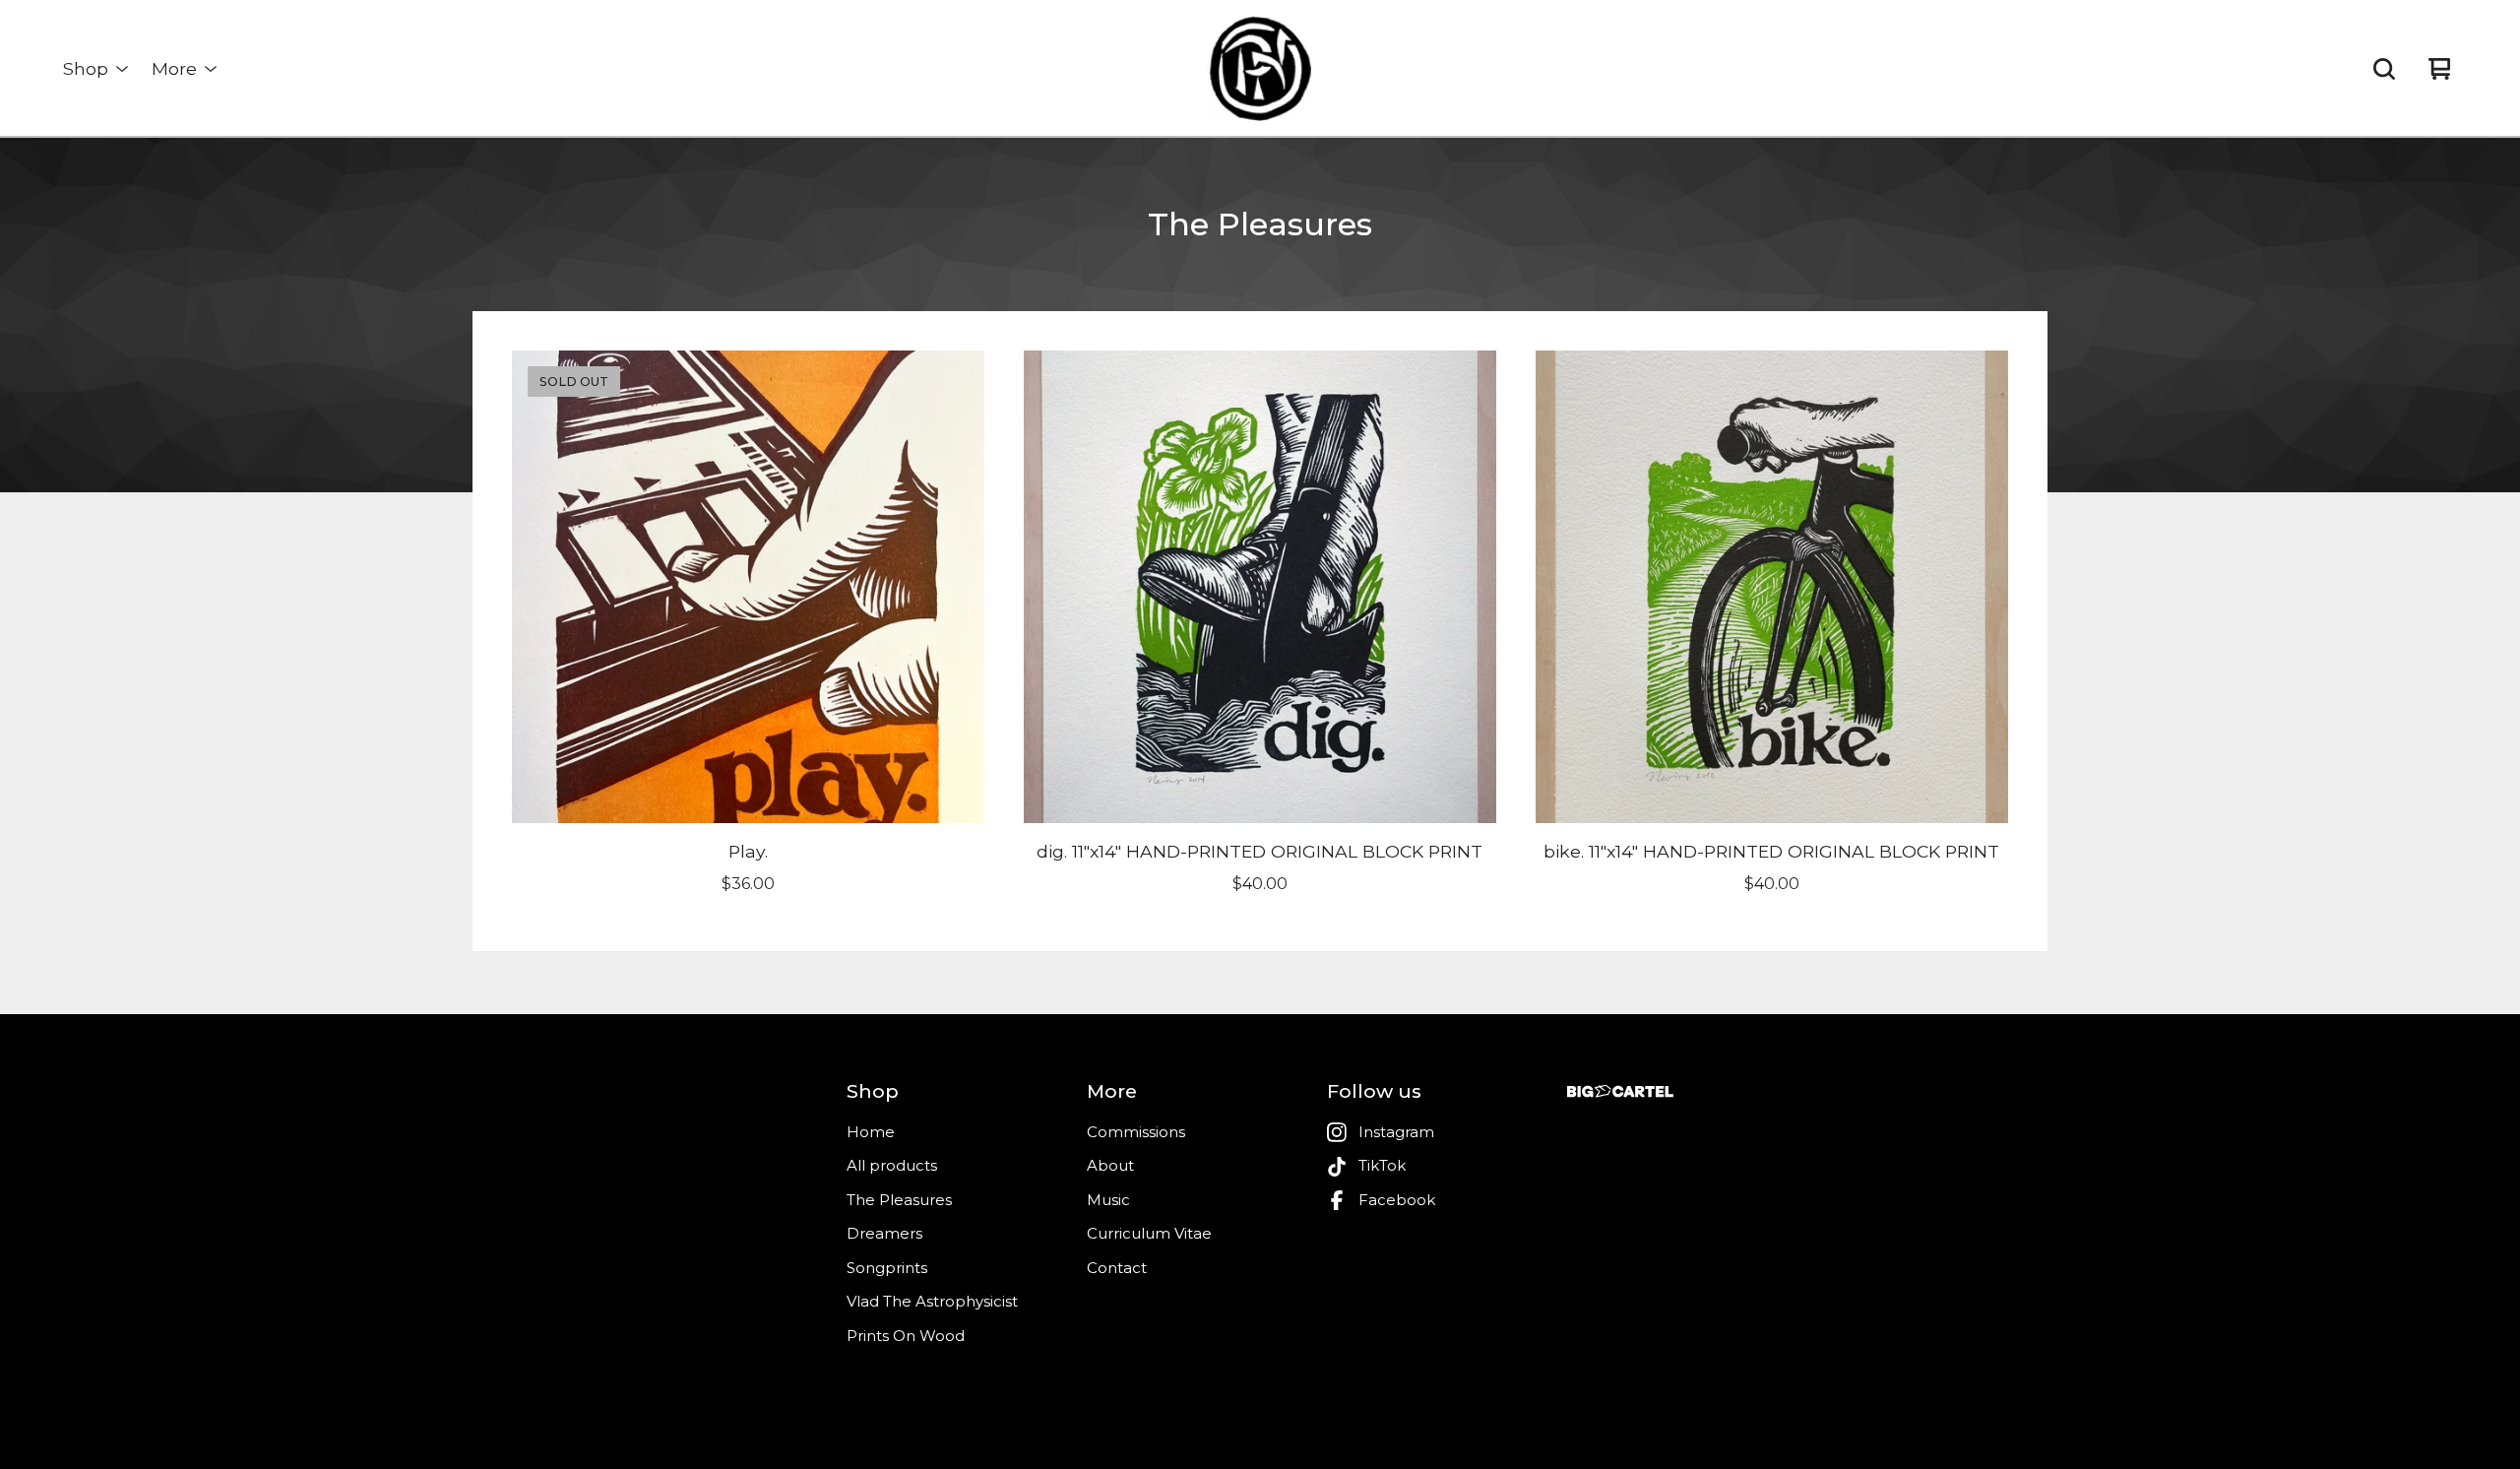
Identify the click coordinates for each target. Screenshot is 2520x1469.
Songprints (887, 1268)
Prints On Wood (906, 1336)
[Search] (2384, 69)
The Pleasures (899, 1200)
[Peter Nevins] (1260, 69)
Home (871, 1132)
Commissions (1136, 1132)
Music (1108, 1200)
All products (892, 1165)
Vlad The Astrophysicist (932, 1301)
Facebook (1397, 1200)
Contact (1117, 1268)
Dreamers (884, 1233)
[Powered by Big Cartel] (1620, 1091)
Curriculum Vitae (1149, 1233)
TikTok (1382, 1165)
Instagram (1396, 1132)
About (1110, 1165)
